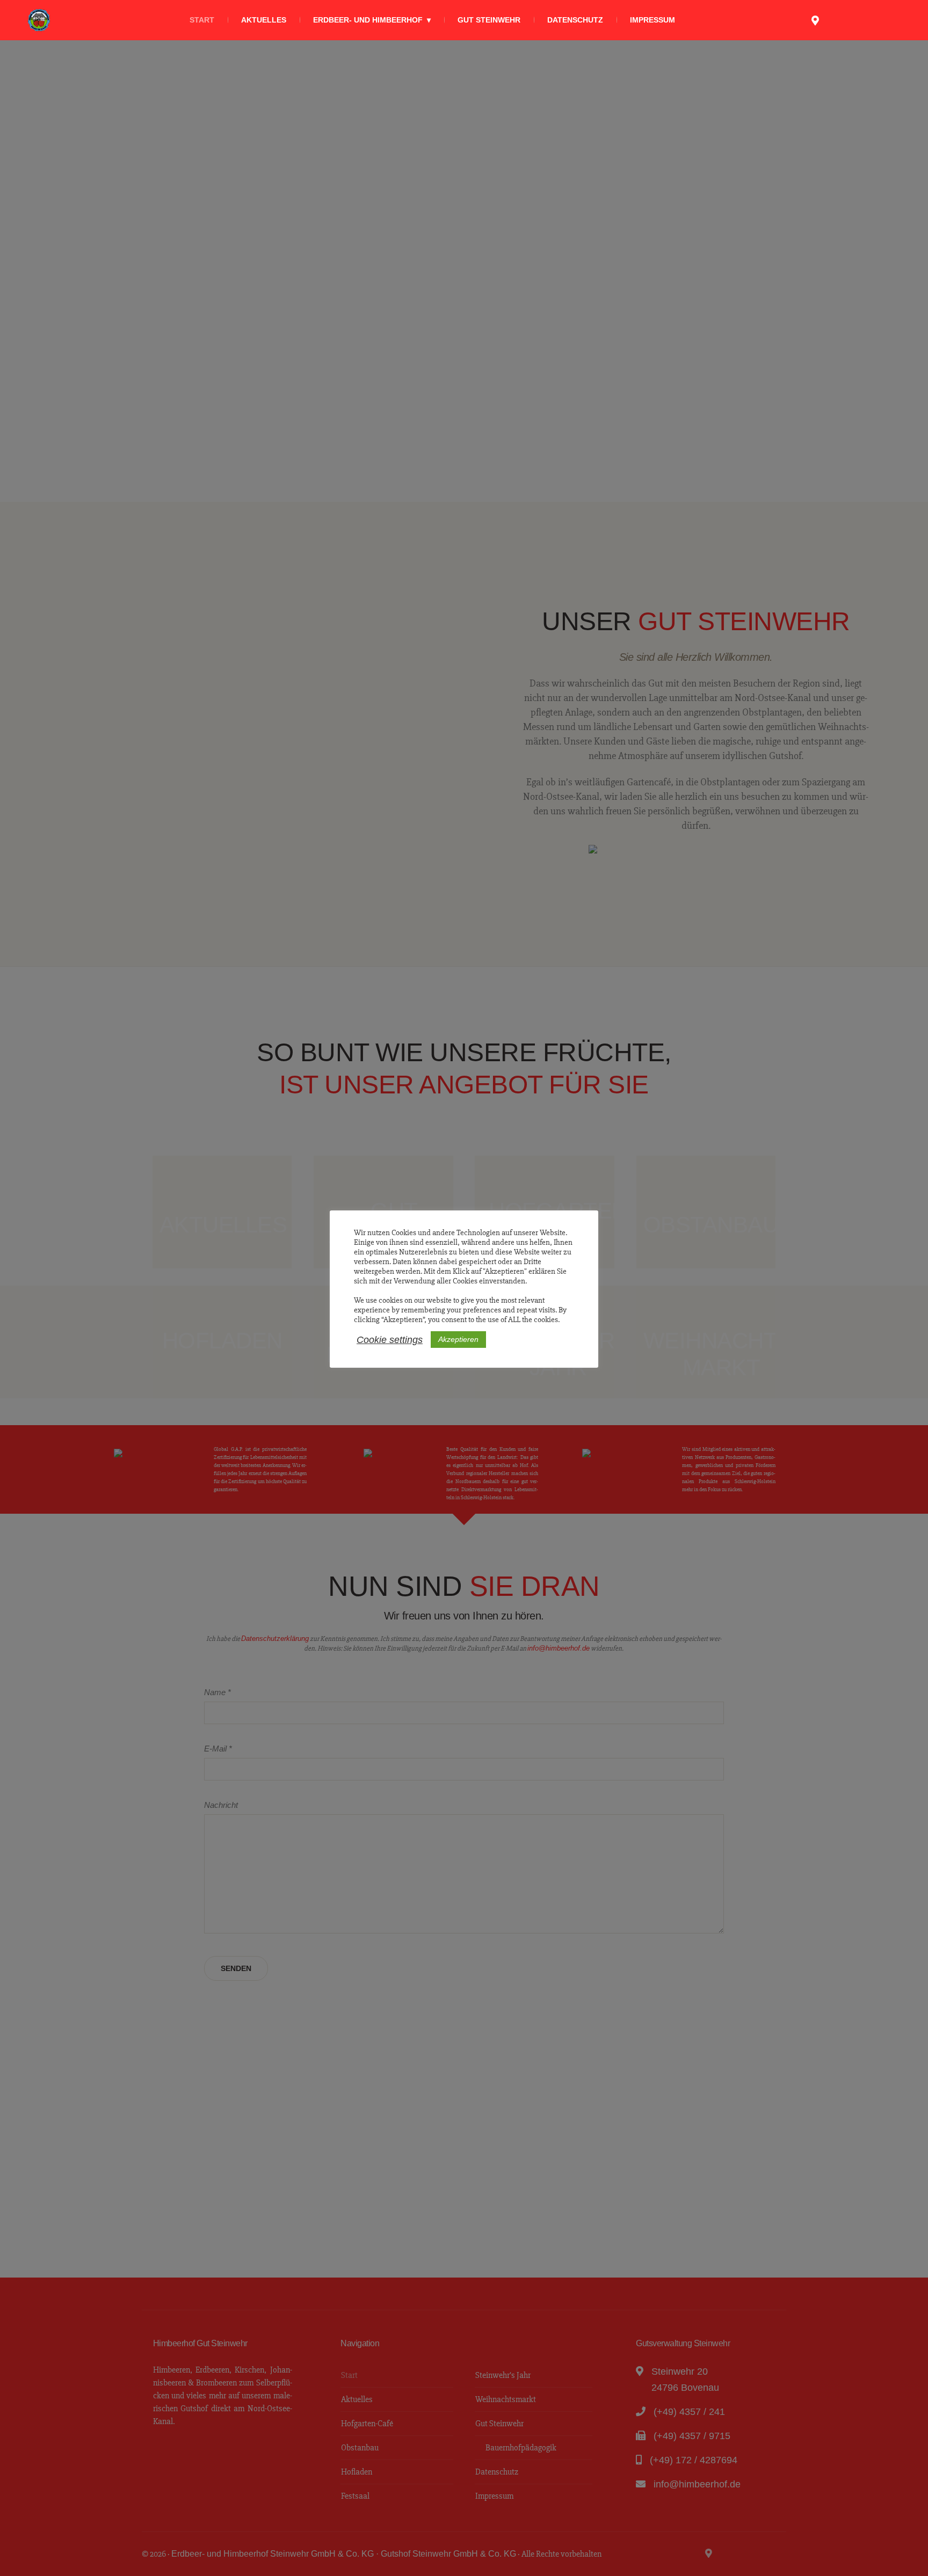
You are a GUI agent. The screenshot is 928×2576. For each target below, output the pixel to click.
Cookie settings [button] (390, 1340)
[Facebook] (872, 20)
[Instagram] (890, 20)
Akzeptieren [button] (458, 1339)
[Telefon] (834, 20)
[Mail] (853, 20)
